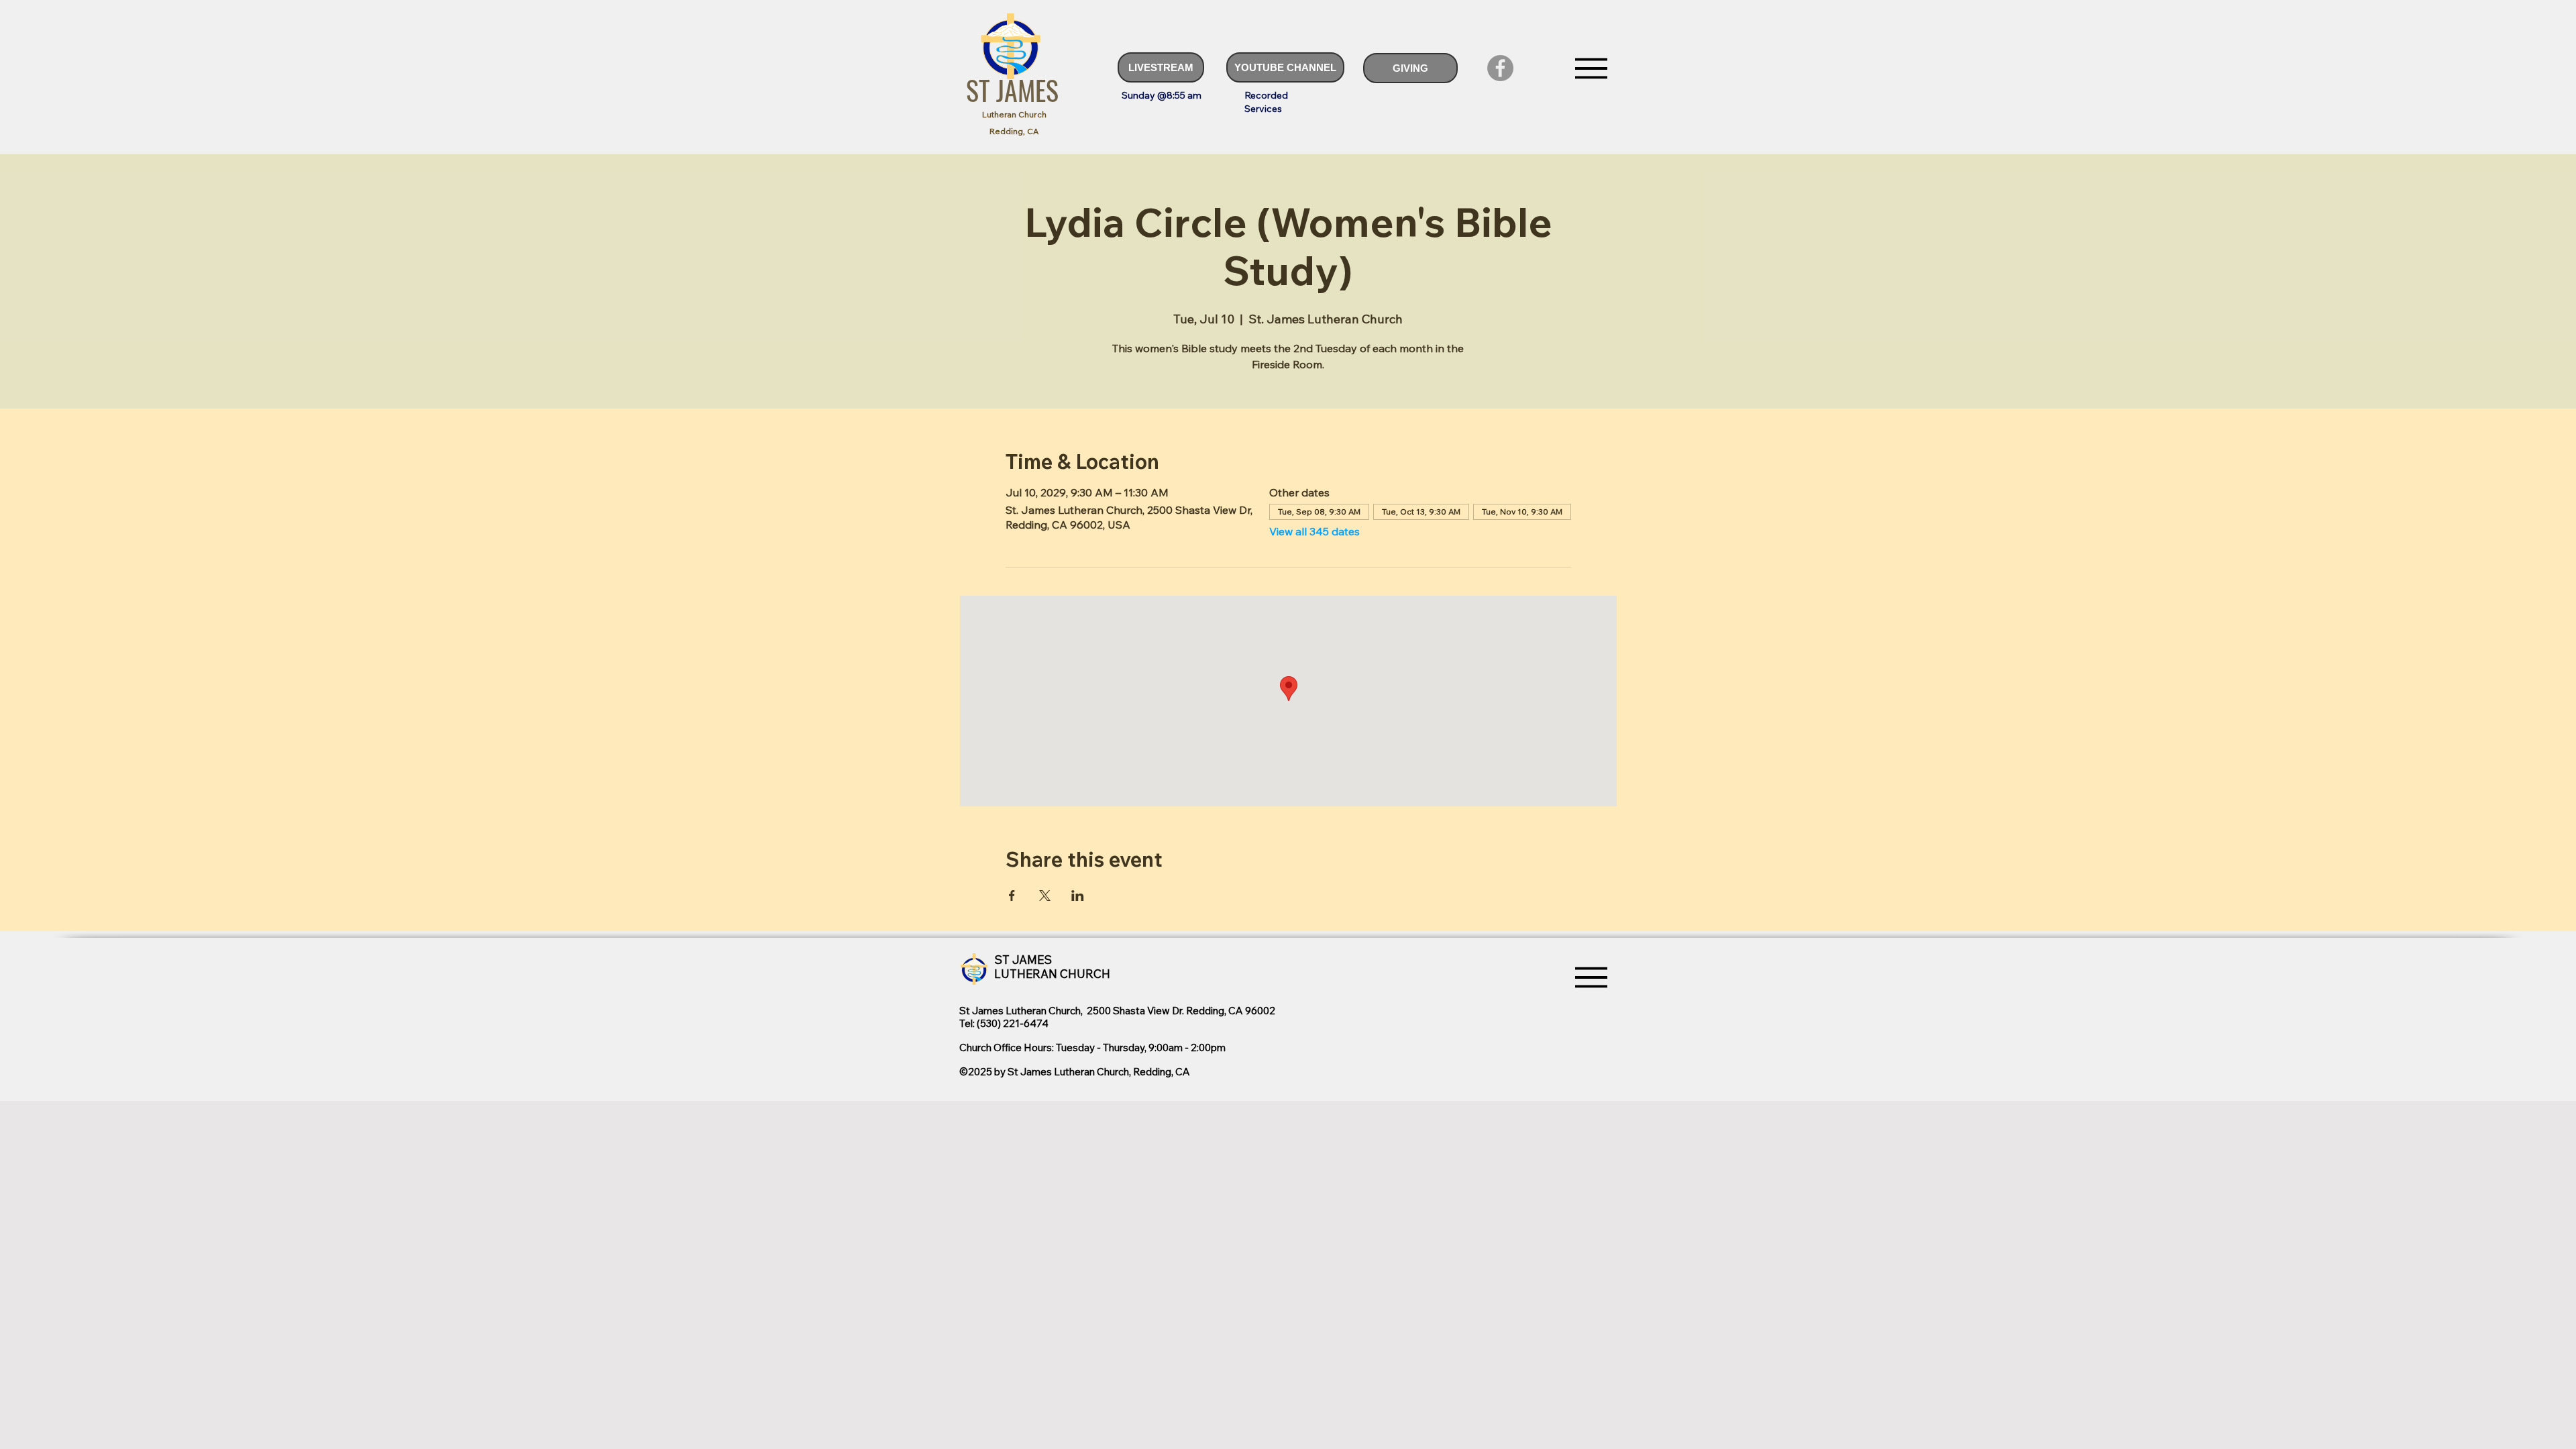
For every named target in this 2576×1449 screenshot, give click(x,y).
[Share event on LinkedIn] (1078, 896)
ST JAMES (1012, 90)
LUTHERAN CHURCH (1052, 974)
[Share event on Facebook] (1012, 896)
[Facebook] (1500, 68)
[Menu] (1591, 68)
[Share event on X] (1045, 896)
